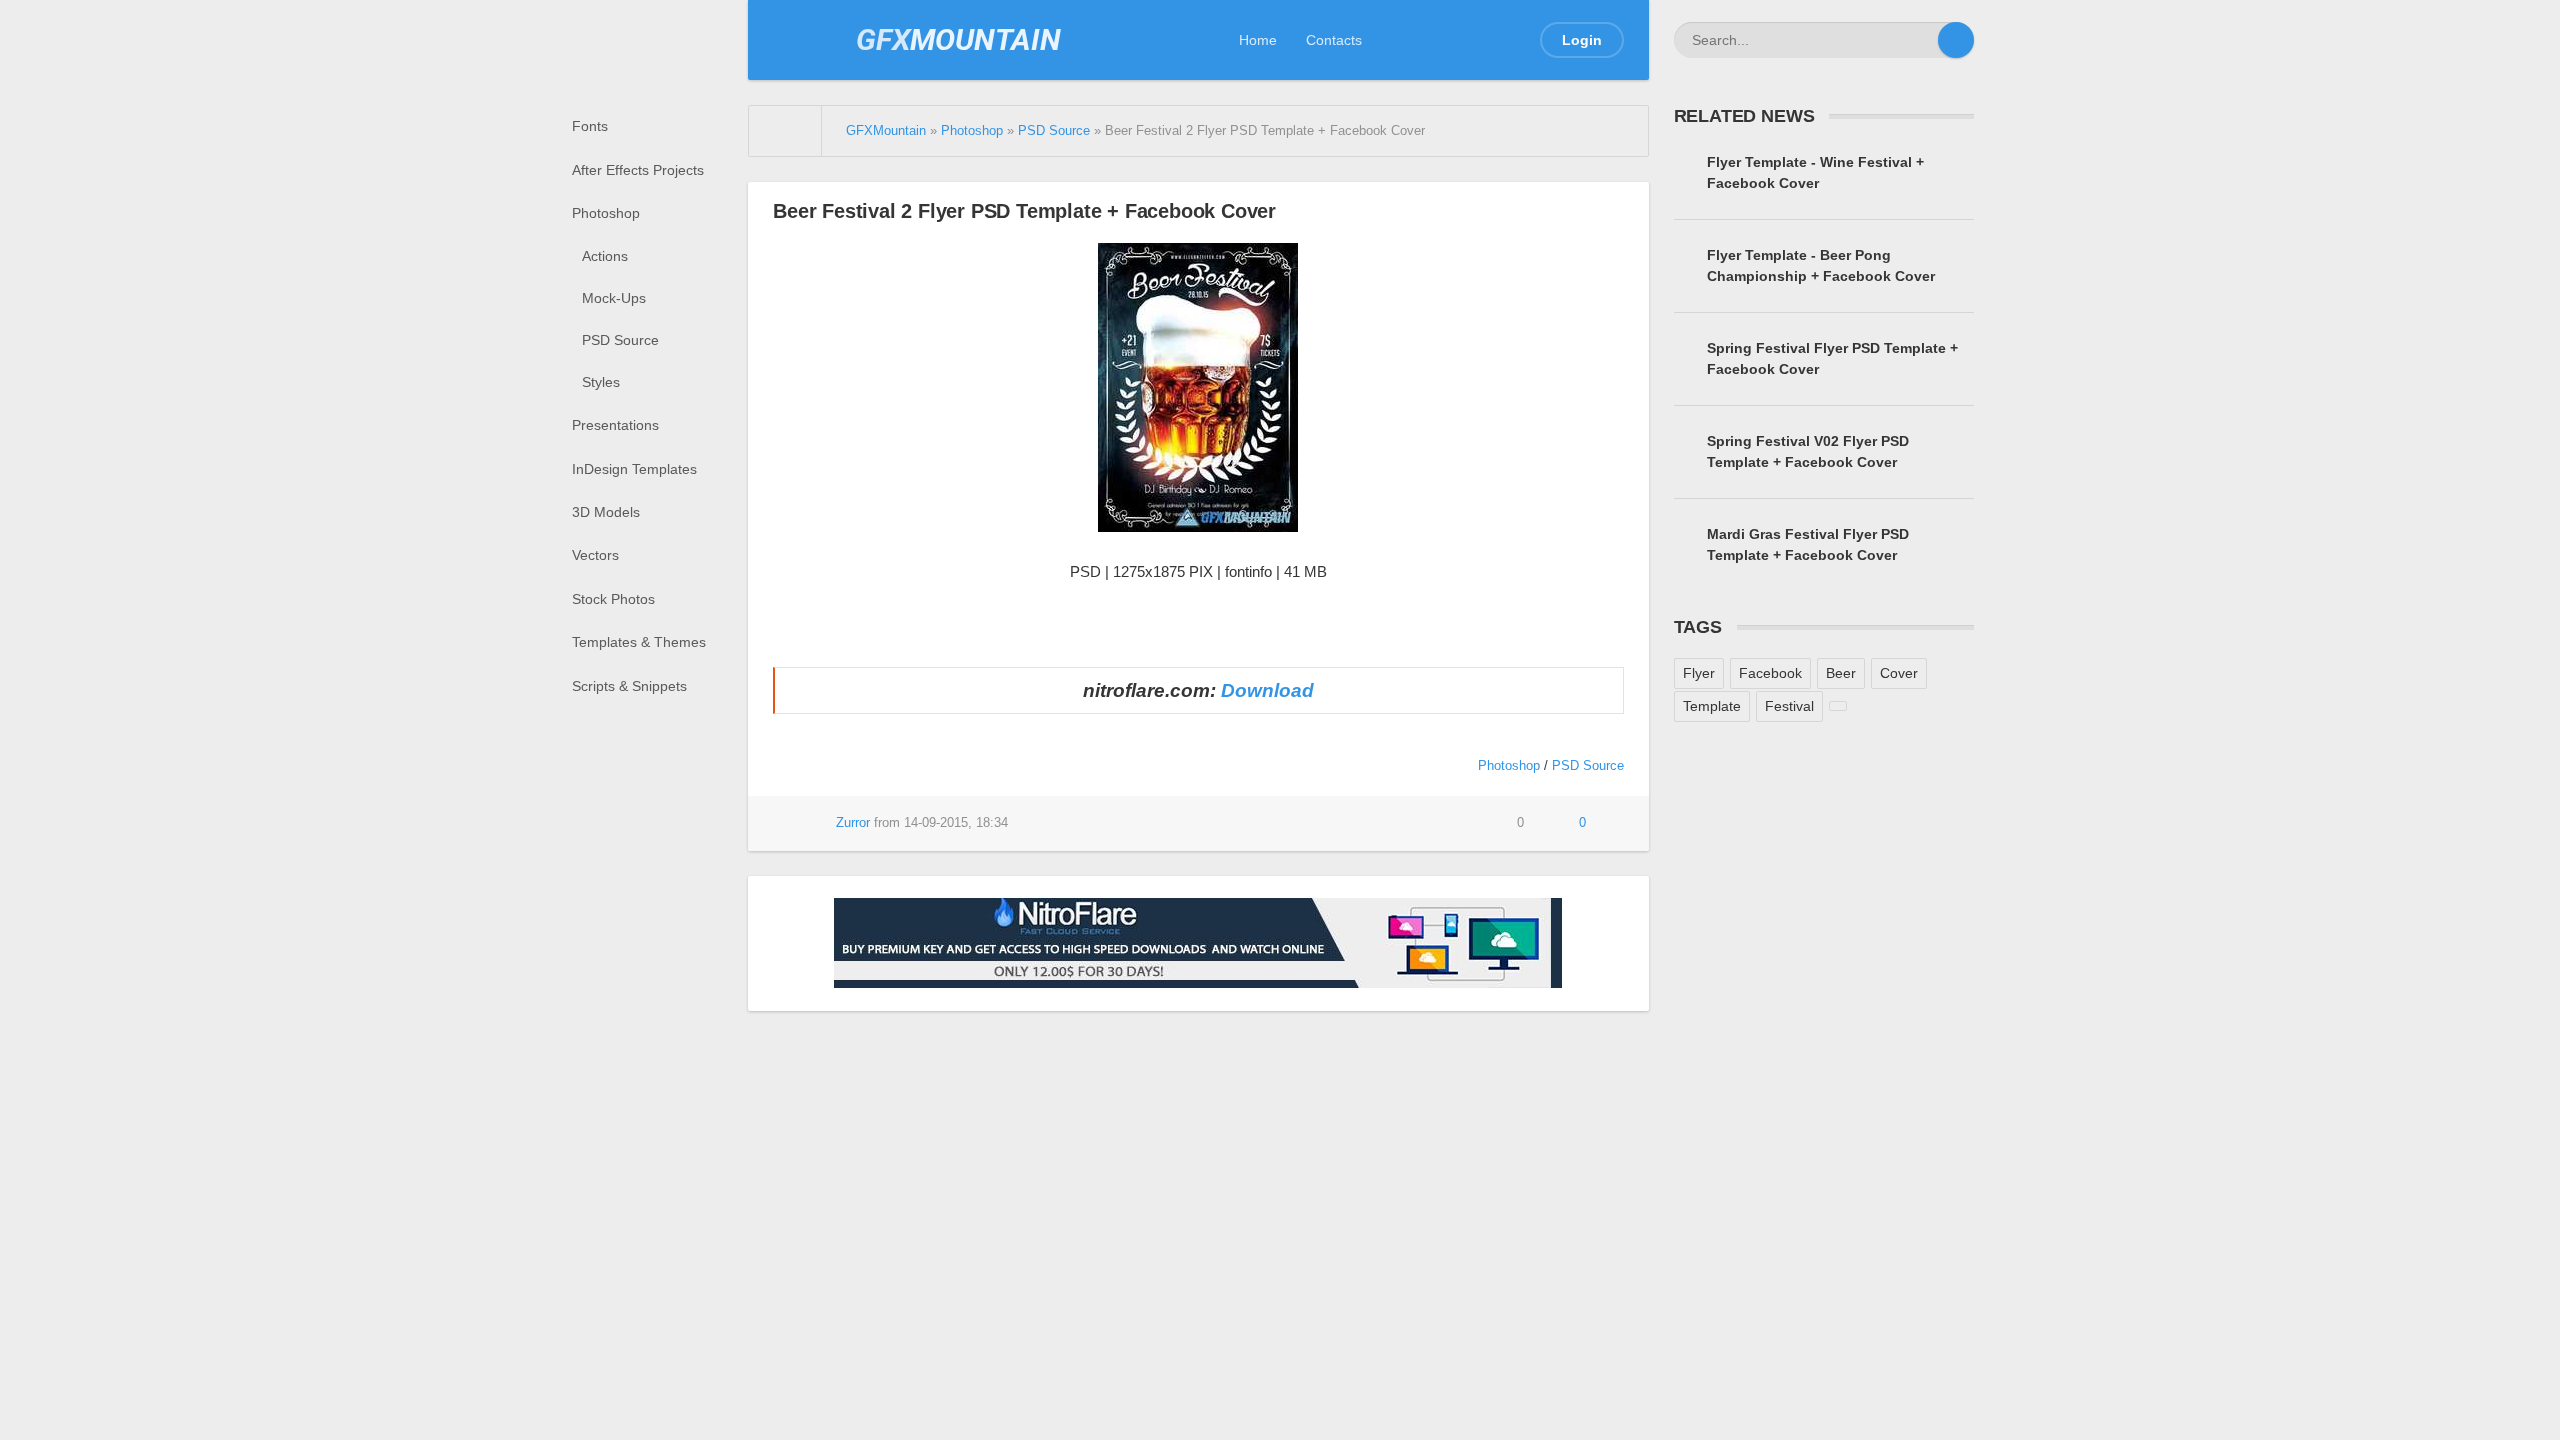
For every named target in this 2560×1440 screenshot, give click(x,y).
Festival (1789, 706)
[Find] (1956, 40)
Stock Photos (613, 599)
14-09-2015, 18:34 (956, 823)
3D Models (606, 512)
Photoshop (606, 213)
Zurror (853, 823)
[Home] (785, 131)
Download (1267, 690)
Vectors (595, 555)
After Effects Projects (638, 170)
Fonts (590, 126)
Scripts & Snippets (629, 686)
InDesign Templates (634, 469)
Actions (605, 256)
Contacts (1334, 40)
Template (1712, 706)
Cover (1899, 673)
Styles (601, 382)
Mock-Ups (614, 298)
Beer (1841, 673)
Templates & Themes (639, 642)
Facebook (1770, 673)
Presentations (615, 425)
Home (1258, 40)
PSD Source (620, 340)
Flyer (1699, 673)
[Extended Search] (1920, 40)
